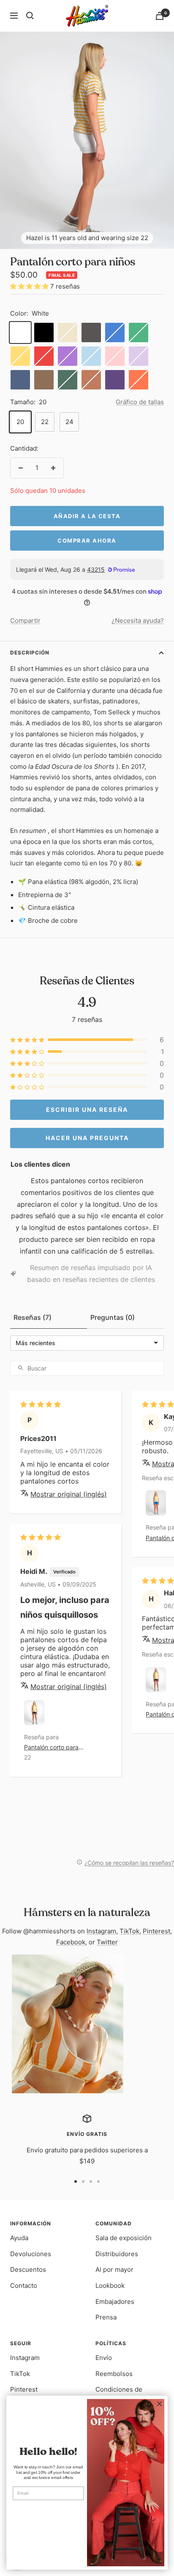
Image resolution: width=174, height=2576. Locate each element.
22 (45, 422)
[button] (30, 286)
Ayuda (19, 2238)
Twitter (107, 1942)
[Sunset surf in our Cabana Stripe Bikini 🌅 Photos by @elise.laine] (68, 2024)
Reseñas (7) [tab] (33, 1317)
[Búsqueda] (30, 16)
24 (69, 422)
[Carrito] (160, 16)
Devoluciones (31, 2254)
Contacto (24, 2285)
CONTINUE (48, 2511)
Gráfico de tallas (140, 402)
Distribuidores (117, 2254)
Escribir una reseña (87, 1110)
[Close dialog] (159, 2404)
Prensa (106, 2317)
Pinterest (156, 1931)
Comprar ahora (87, 541)
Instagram (101, 1931)
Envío (104, 2358)
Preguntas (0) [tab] (113, 1317)
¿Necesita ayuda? (138, 620)
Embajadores (115, 2302)
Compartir (25, 620)
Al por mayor (114, 2269)
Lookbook (110, 2285)
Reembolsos (114, 2374)
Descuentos (28, 2269)
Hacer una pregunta (87, 1137)
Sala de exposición (124, 2238)
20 (20, 422)
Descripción (30, 653)
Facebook (71, 1942)
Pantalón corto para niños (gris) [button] (51, 1748)
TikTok (129, 1931)
